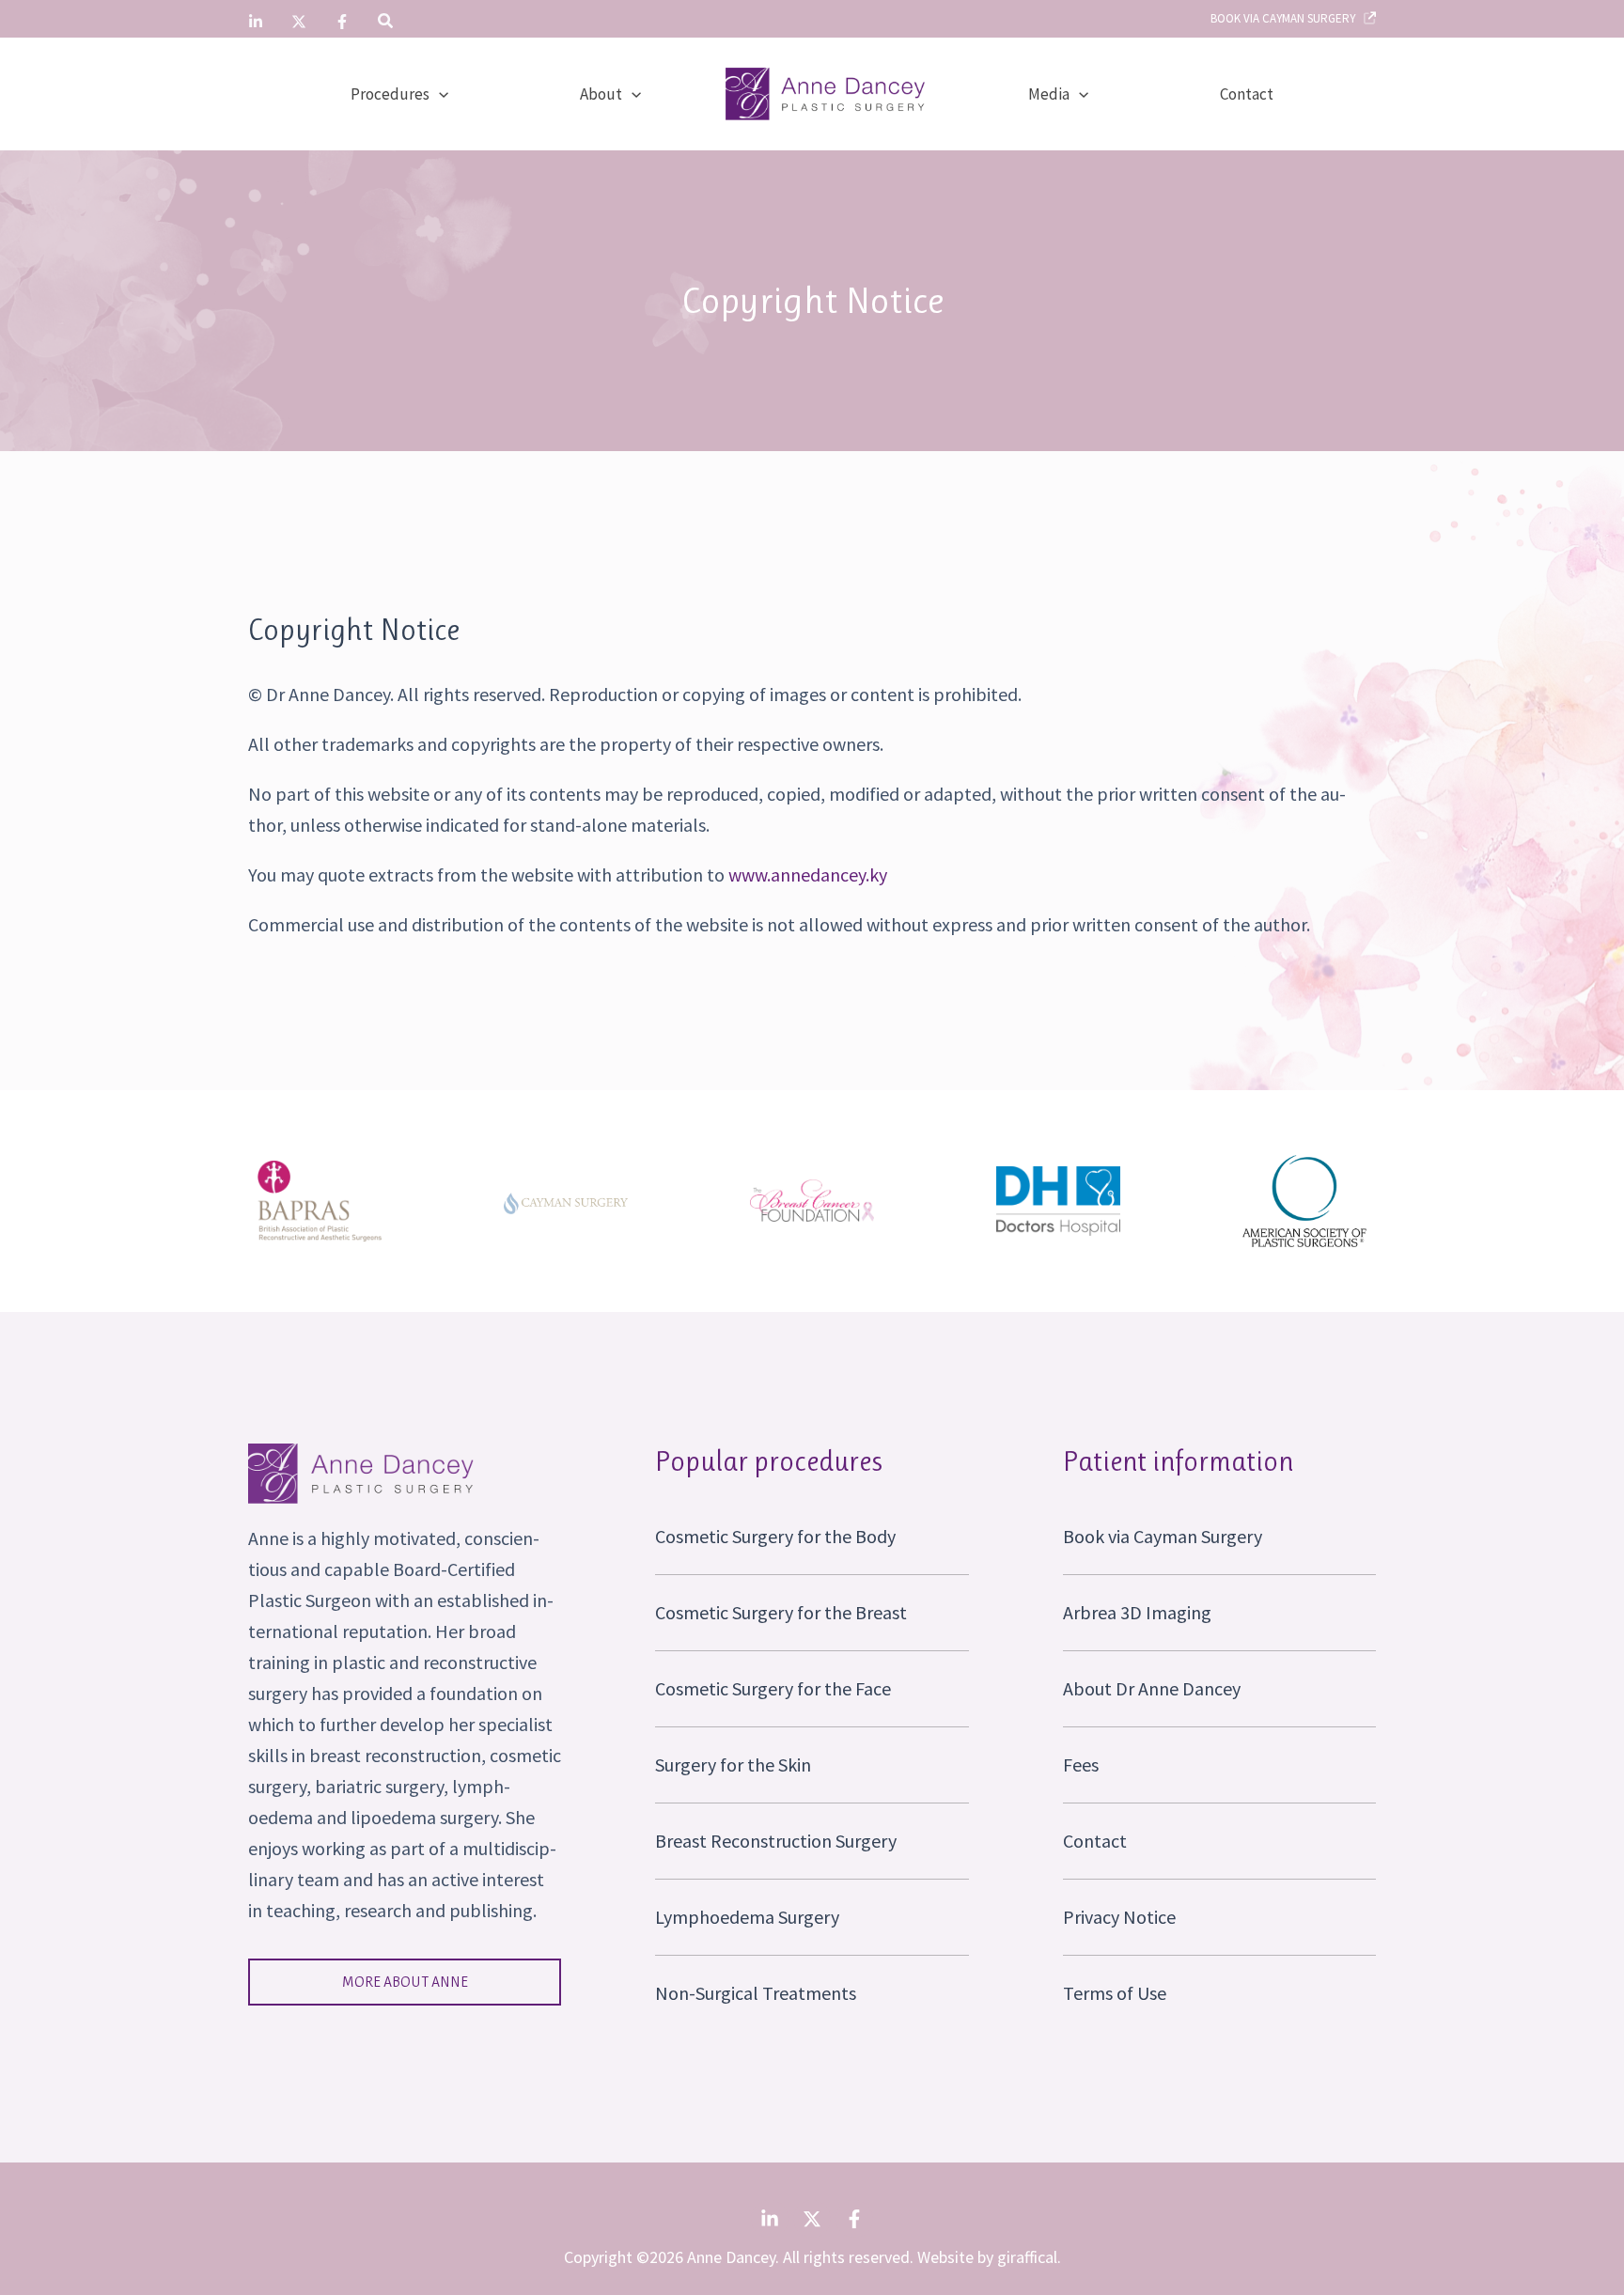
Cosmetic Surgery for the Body (775, 1536)
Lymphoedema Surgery (747, 1917)
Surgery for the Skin (733, 1764)
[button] (386, 23)
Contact (1095, 1841)
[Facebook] (342, 22)
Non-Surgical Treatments (756, 1993)
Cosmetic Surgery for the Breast (781, 1612)
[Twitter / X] (299, 22)
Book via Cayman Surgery (1287, 18)
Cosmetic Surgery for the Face (773, 1688)
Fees (1081, 1764)
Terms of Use (1115, 1993)
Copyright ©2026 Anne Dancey (670, 2257)
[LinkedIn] (256, 22)
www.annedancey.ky (808, 874)
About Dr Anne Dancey (1152, 1688)
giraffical (1027, 2257)
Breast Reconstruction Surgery (776, 1841)
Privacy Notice (1119, 1917)
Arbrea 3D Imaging (1137, 1612)
